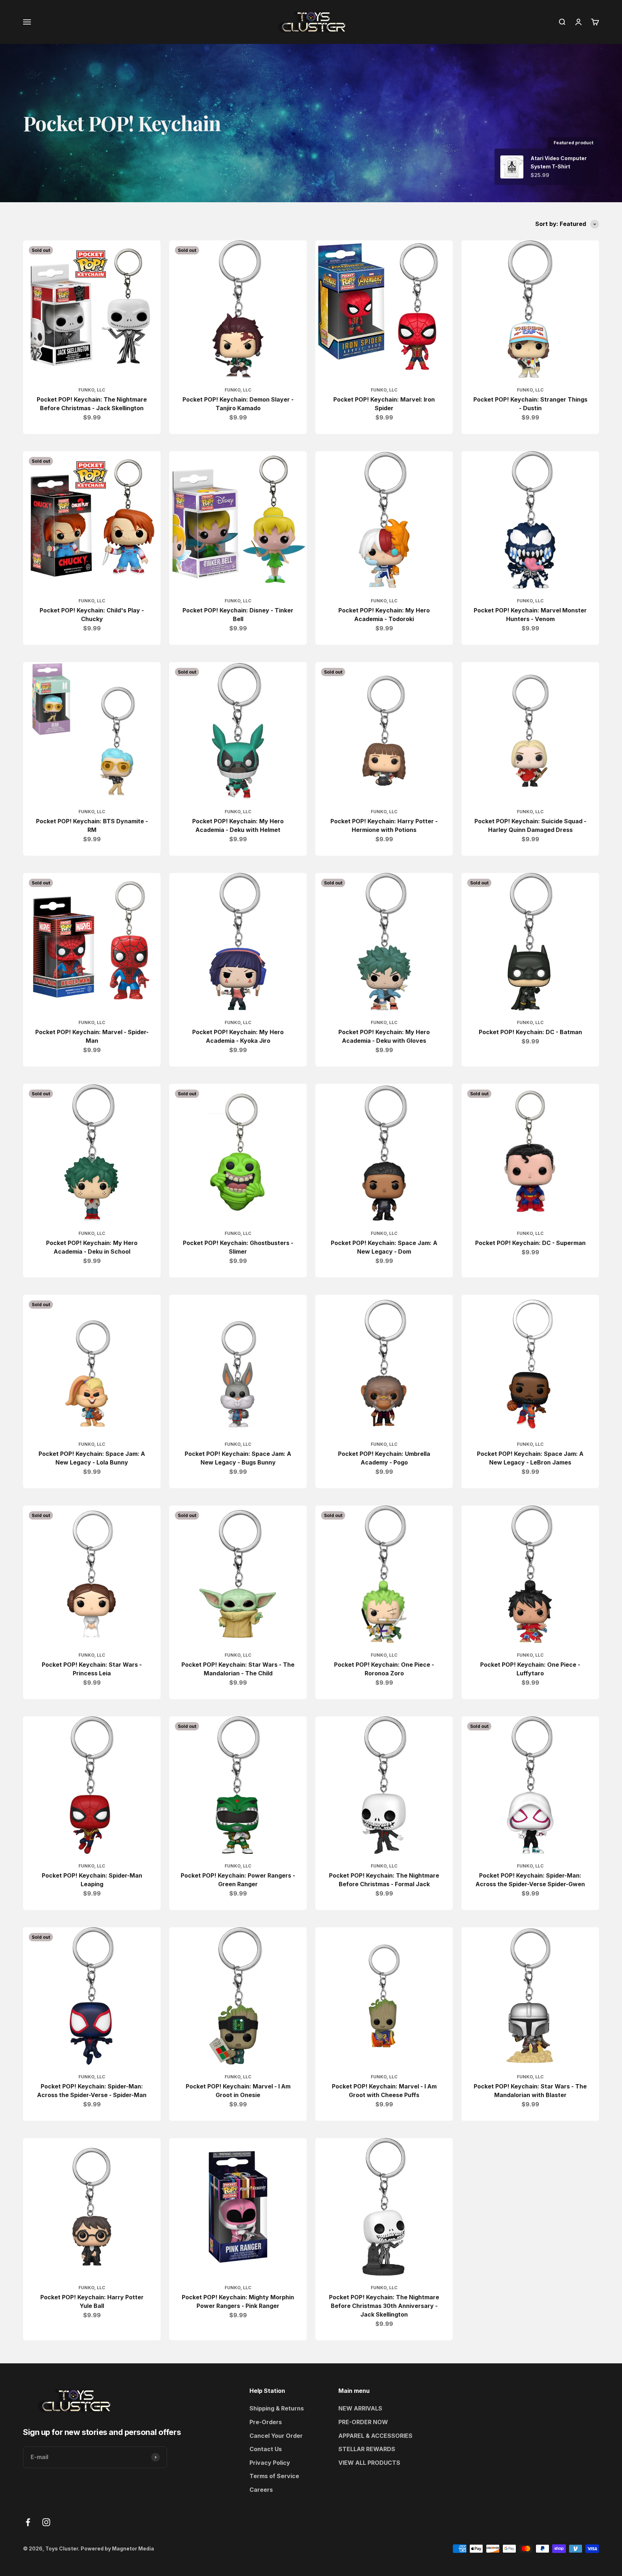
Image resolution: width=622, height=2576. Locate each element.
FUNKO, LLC (92, 390)
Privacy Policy (270, 2463)
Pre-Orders (266, 2422)
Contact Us (266, 2449)
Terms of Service (274, 2476)
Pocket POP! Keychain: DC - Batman (530, 1032)
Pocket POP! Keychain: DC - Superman (530, 1243)
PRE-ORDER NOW (363, 2422)
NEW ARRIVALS (360, 2408)
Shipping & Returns (277, 2408)
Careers (261, 2490)
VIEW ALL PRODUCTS (369, 2463)
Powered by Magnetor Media (117, 2548)
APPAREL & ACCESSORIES (375, 2436)
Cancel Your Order (276, 2436)
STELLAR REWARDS (367, 2449)
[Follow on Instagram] (46, 2522)
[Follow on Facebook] (28, 2522)
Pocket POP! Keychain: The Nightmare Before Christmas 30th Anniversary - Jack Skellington (384, 2306)
